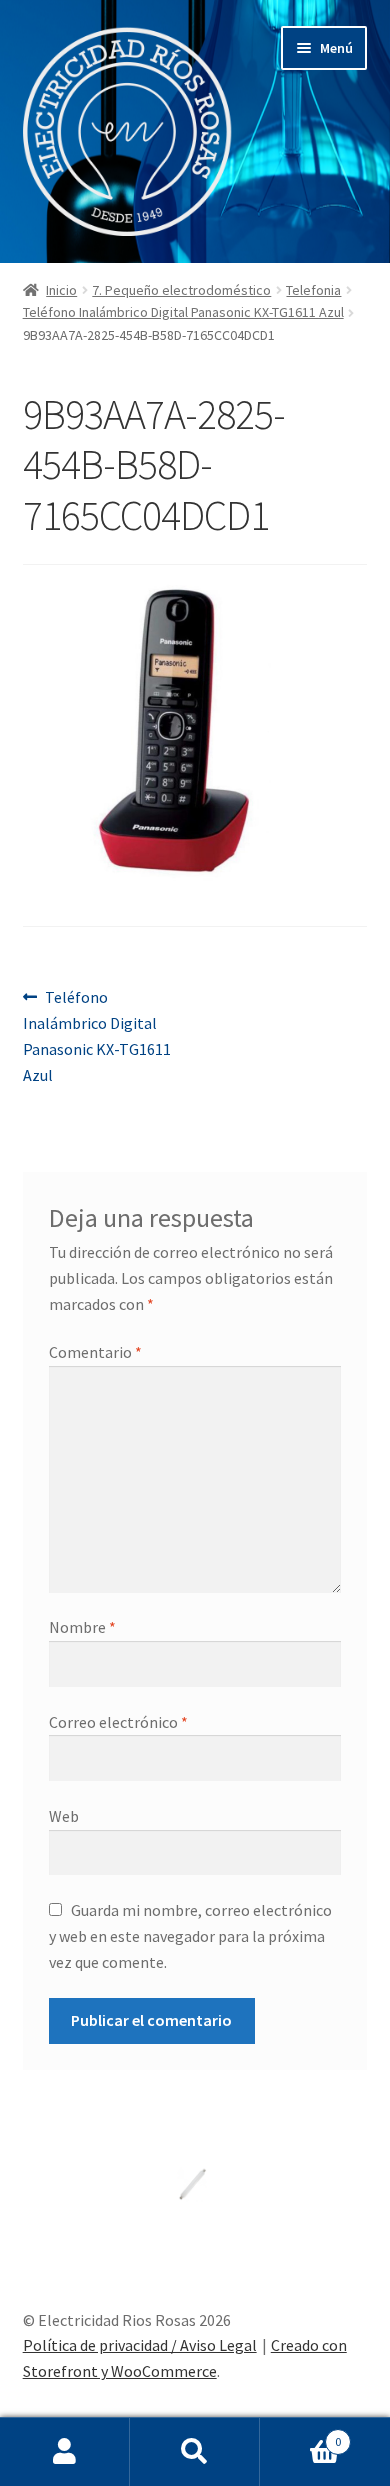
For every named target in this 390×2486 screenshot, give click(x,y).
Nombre (82, 1627)
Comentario (95, 1352)
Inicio (61, 290)
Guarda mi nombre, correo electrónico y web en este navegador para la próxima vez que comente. (190, 1936)
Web (64, 1816)
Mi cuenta (65, 2452)
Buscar (195, 2452)
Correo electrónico (118, 1722)
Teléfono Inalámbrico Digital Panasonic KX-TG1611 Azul (183, 312)
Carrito (300, 2434)
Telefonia (313, 290)
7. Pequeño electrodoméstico (181, 290)
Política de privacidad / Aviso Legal (140, 2345)
